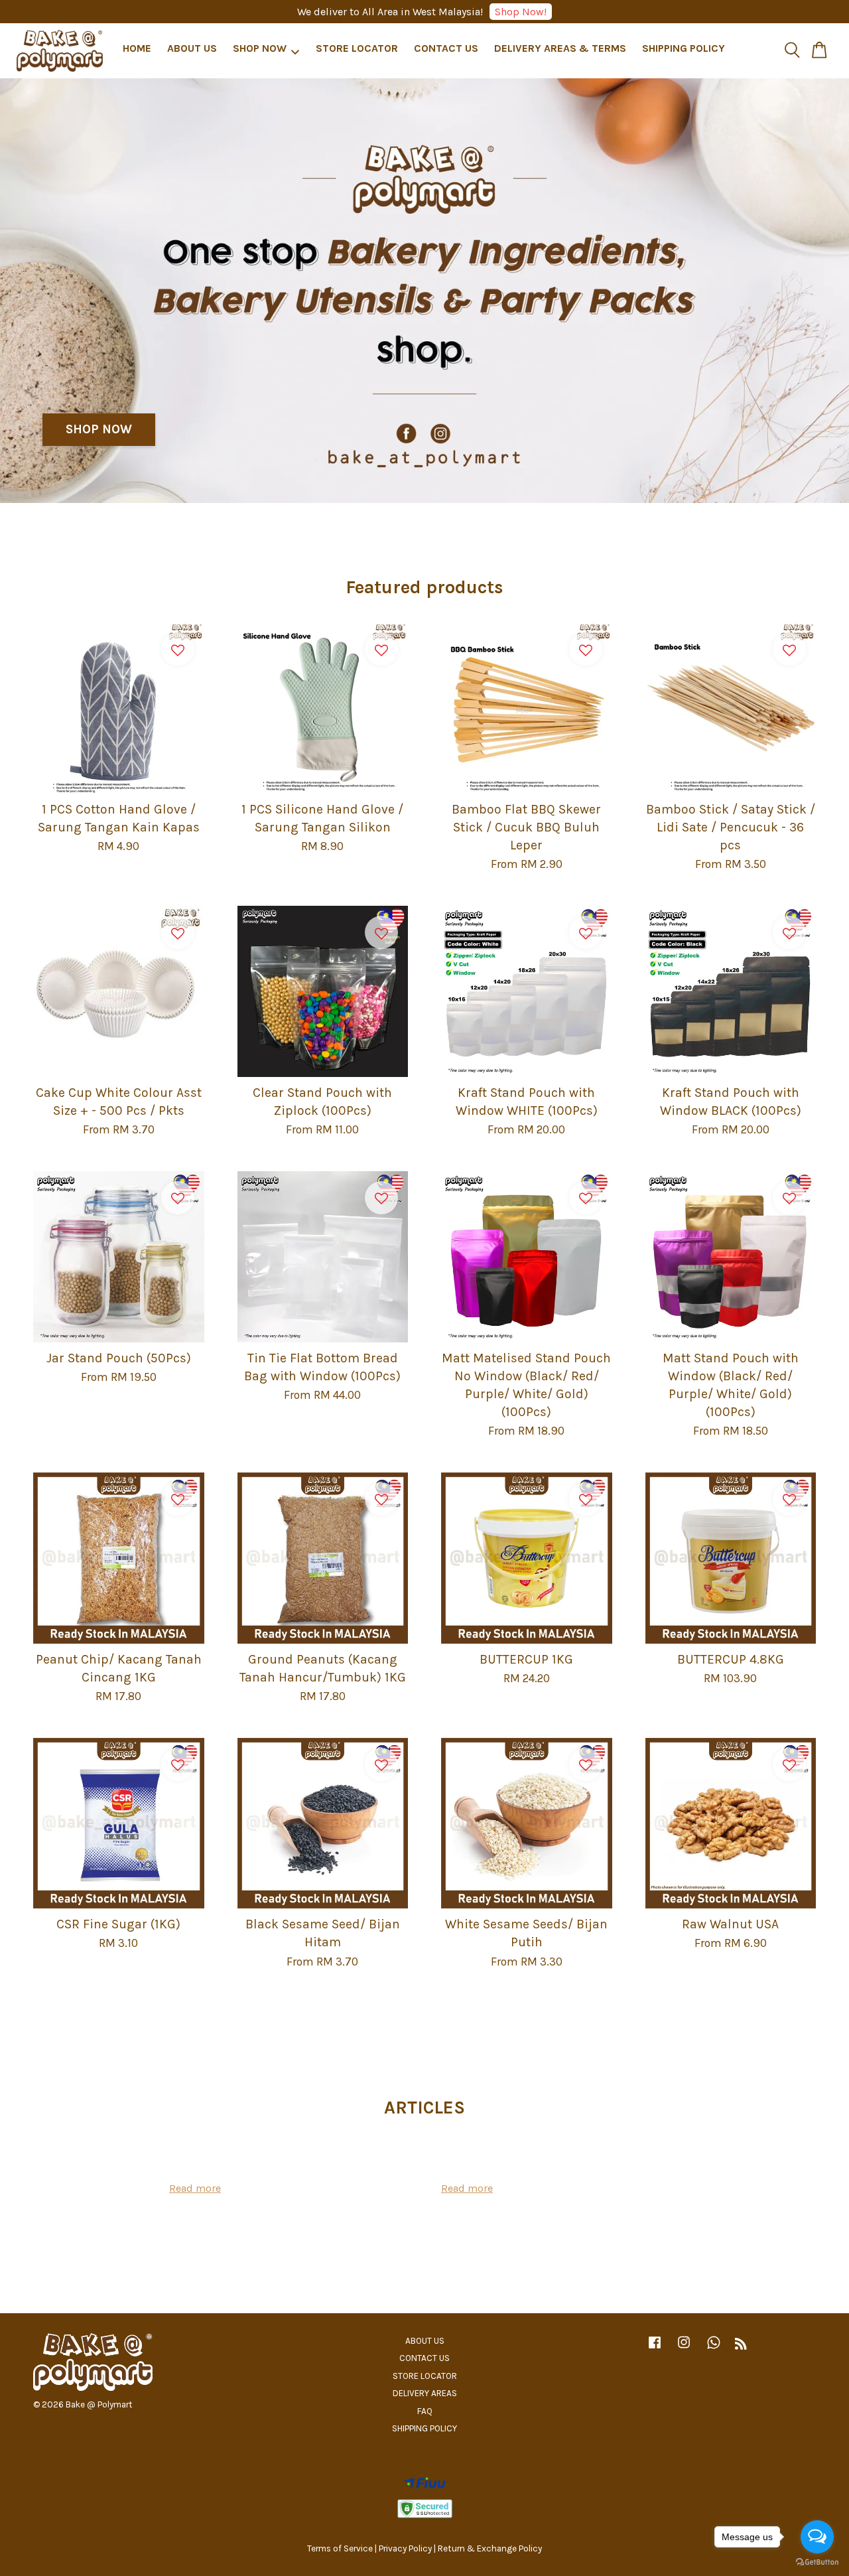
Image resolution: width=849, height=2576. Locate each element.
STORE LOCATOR (357, 49)
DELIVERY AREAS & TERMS (560, 49)
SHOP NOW (260, 49)
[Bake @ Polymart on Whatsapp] (714, 2349)
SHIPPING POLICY (684, 49)
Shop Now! (521, 12)
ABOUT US (192, 49)
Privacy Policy (405, 2548)
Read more (195, 2188)
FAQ (425, 2411)
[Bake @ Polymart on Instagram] (684, 2349)
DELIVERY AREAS (425, 2393)
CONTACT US (446, 49)
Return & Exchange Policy (490, 2548)
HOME (137, 49)
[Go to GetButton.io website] (817, 2562)
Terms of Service (340, 2548)
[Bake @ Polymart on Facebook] (655, 2349)
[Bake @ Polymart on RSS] (741, 2346)
